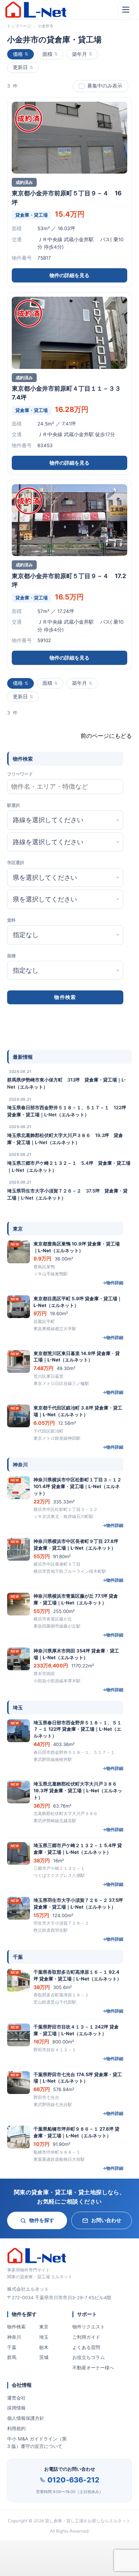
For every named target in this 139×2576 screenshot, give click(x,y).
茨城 (44, 2357)
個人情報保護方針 (26, 2418)
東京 (44, 2327)
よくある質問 (86, 2347)
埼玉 (44, 2337)
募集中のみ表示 (105, 86)
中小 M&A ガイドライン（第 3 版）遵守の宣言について (37, 2442)
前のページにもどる (106, 736)
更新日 (20, 67)
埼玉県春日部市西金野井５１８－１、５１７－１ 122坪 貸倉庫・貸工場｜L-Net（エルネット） (69, 1111)
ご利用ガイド (86, 2337)
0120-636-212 (73, 2480)
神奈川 (14, 2337)
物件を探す (42, 2220)
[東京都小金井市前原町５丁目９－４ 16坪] (69, 138)
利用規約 (16, 2428)
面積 (47, 54)
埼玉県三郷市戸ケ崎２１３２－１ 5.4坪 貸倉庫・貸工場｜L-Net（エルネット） (69, 1167)
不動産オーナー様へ (93, 2368)
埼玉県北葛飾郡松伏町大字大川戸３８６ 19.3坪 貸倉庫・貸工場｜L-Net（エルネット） (65, 1139)
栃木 (44, 2347)
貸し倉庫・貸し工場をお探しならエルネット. (88, 2521)
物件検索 (16, 2327)
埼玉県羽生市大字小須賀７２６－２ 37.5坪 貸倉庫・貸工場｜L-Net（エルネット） (67, 1194)
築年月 (79, 54)
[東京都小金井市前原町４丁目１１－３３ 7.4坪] (69, 333)
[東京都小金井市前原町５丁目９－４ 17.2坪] (69, 520)
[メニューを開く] (126, 10)
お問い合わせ (106, 2220)
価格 (18, 54)
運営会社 (16, 2398)
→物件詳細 (113, 1283)
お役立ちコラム (89, 2357)
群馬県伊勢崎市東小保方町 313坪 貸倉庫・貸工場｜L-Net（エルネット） (66, 1083)
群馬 (12, 2357)
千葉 (12, 2347)
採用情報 (16, 2408)
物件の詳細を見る (69, 275)
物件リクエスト (89, 2327)
